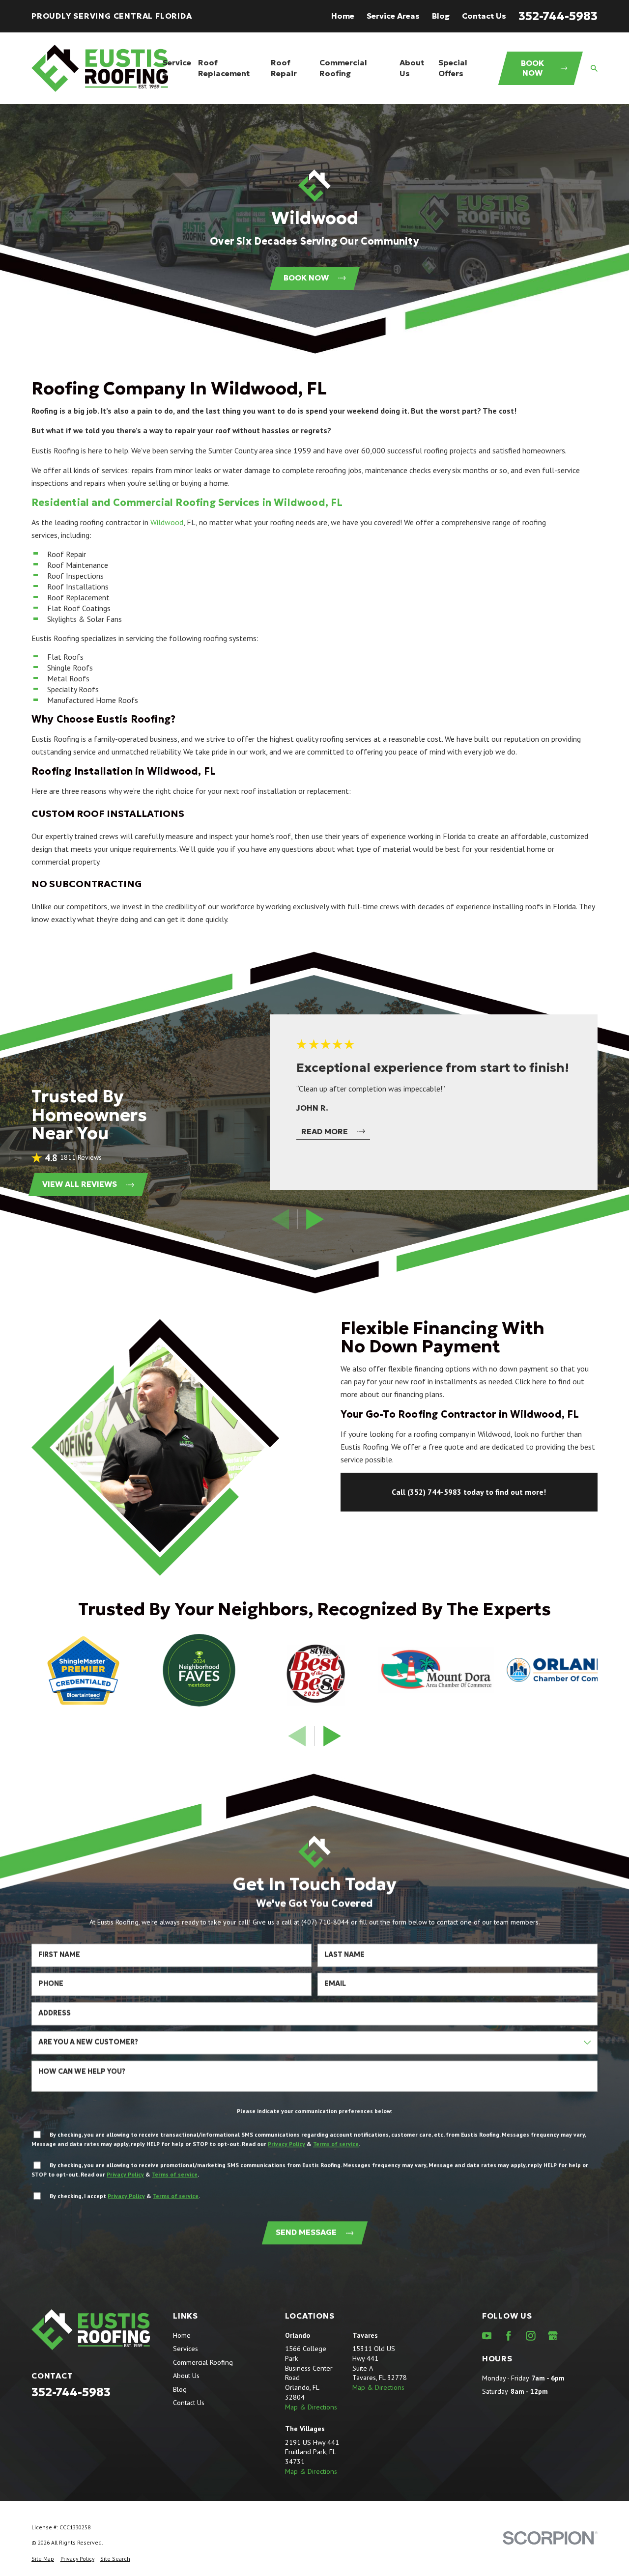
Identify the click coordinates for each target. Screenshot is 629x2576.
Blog (441, 16)
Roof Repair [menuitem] (284, 68)
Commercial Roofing (203, 2362)
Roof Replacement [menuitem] (224, 68)
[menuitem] (43, 2559)
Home (343, 16)
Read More (325, 1132)
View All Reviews (80, 1184)
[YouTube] (487, 2336)
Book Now (532, 68)
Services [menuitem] (177, 68)
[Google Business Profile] (553, 2336)
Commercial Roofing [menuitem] (343, 68)
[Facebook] (509, 2336)
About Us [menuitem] (412, 68)
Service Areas (393, 16)
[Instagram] (531, 2336)
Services (186, 2349)
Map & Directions (311, 2407)
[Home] (100, 68)
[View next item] (315, 1219)
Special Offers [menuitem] (453, 68)
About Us (186, 2376)
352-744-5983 (558, 16)
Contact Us (484, 16)
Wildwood (167, 522)
